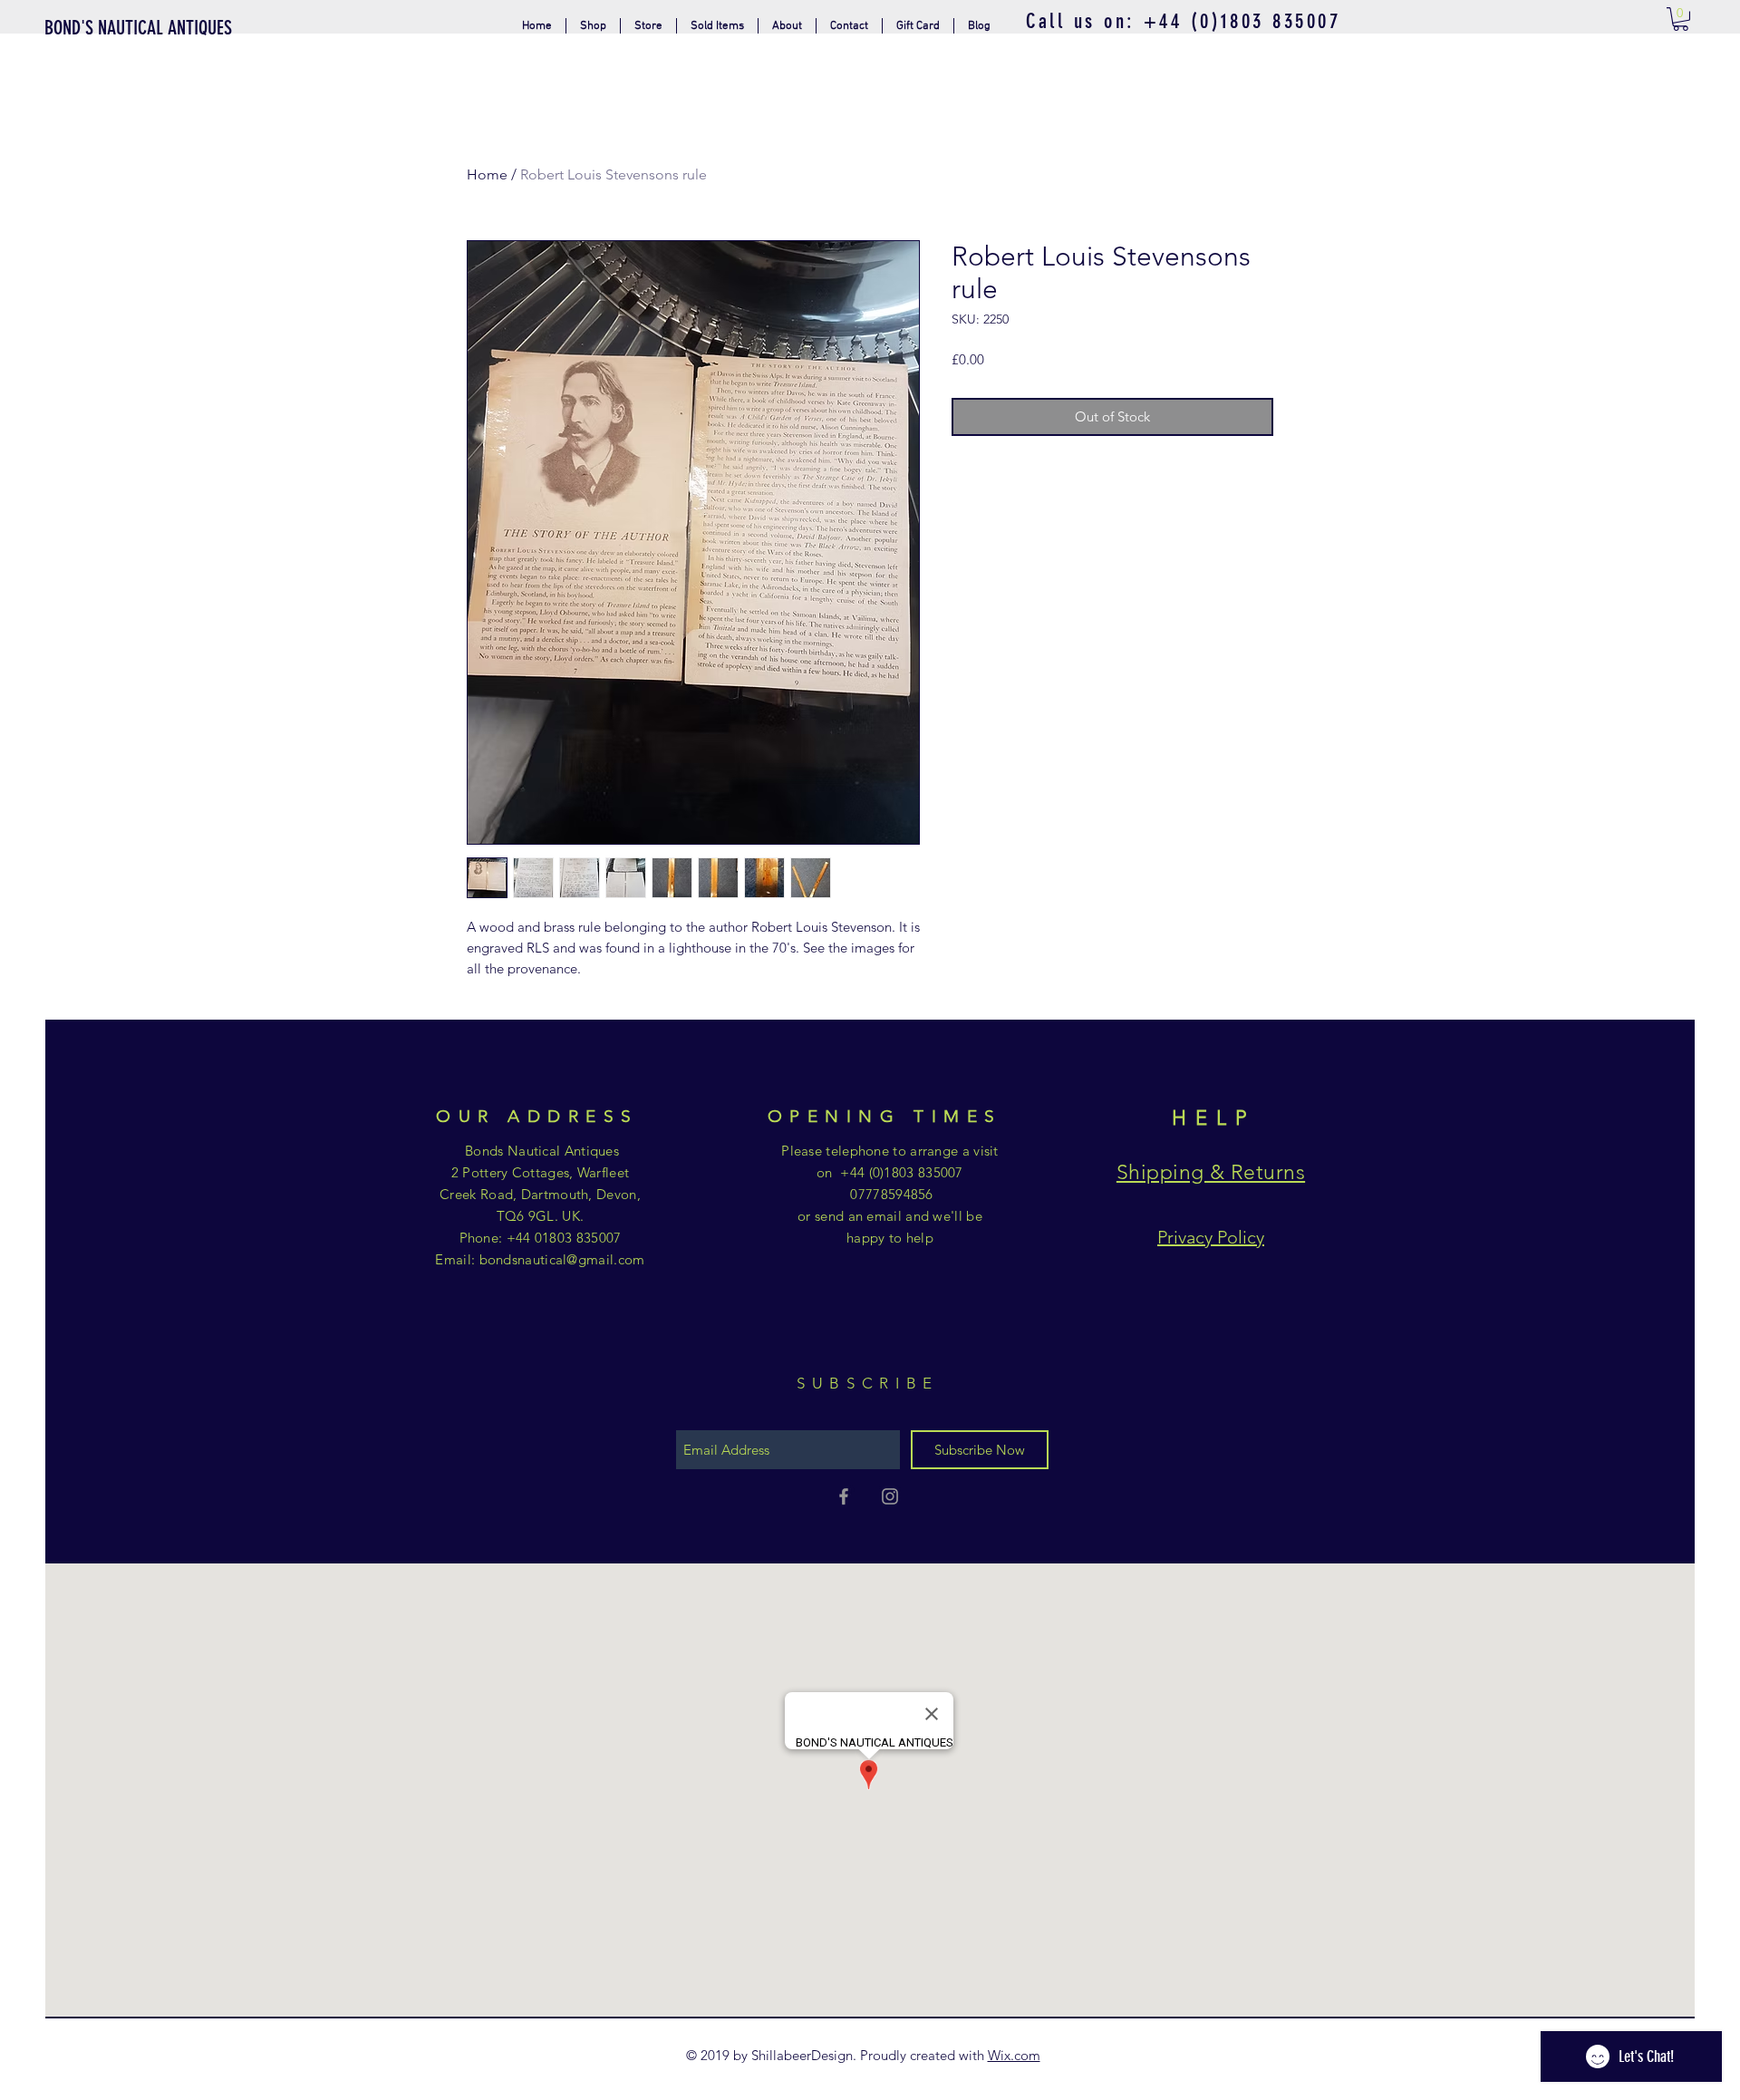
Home (487, 174)
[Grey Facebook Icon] (844, 1496)
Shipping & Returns (1211, 1172)
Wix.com (1014, 2055)
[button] (648, 26)
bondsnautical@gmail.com (562, 1259)
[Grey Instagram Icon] (890, 1496)
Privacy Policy (1211, 1237)
